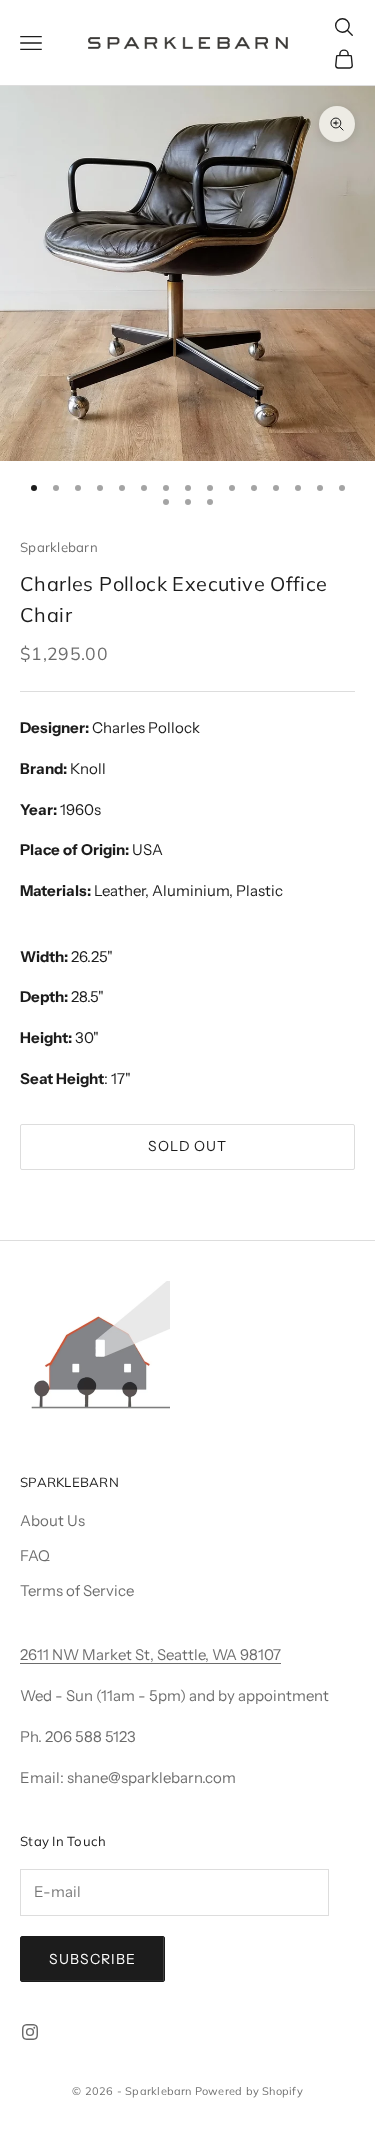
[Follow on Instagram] (30, 2032)
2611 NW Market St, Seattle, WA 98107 (150, 1654)
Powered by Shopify (249, 2091)
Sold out (188, 1146)
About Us (52, 1520)
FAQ (35, 1555)
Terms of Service (77, 1590)
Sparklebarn (59, 547)
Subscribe (92, 1959)
